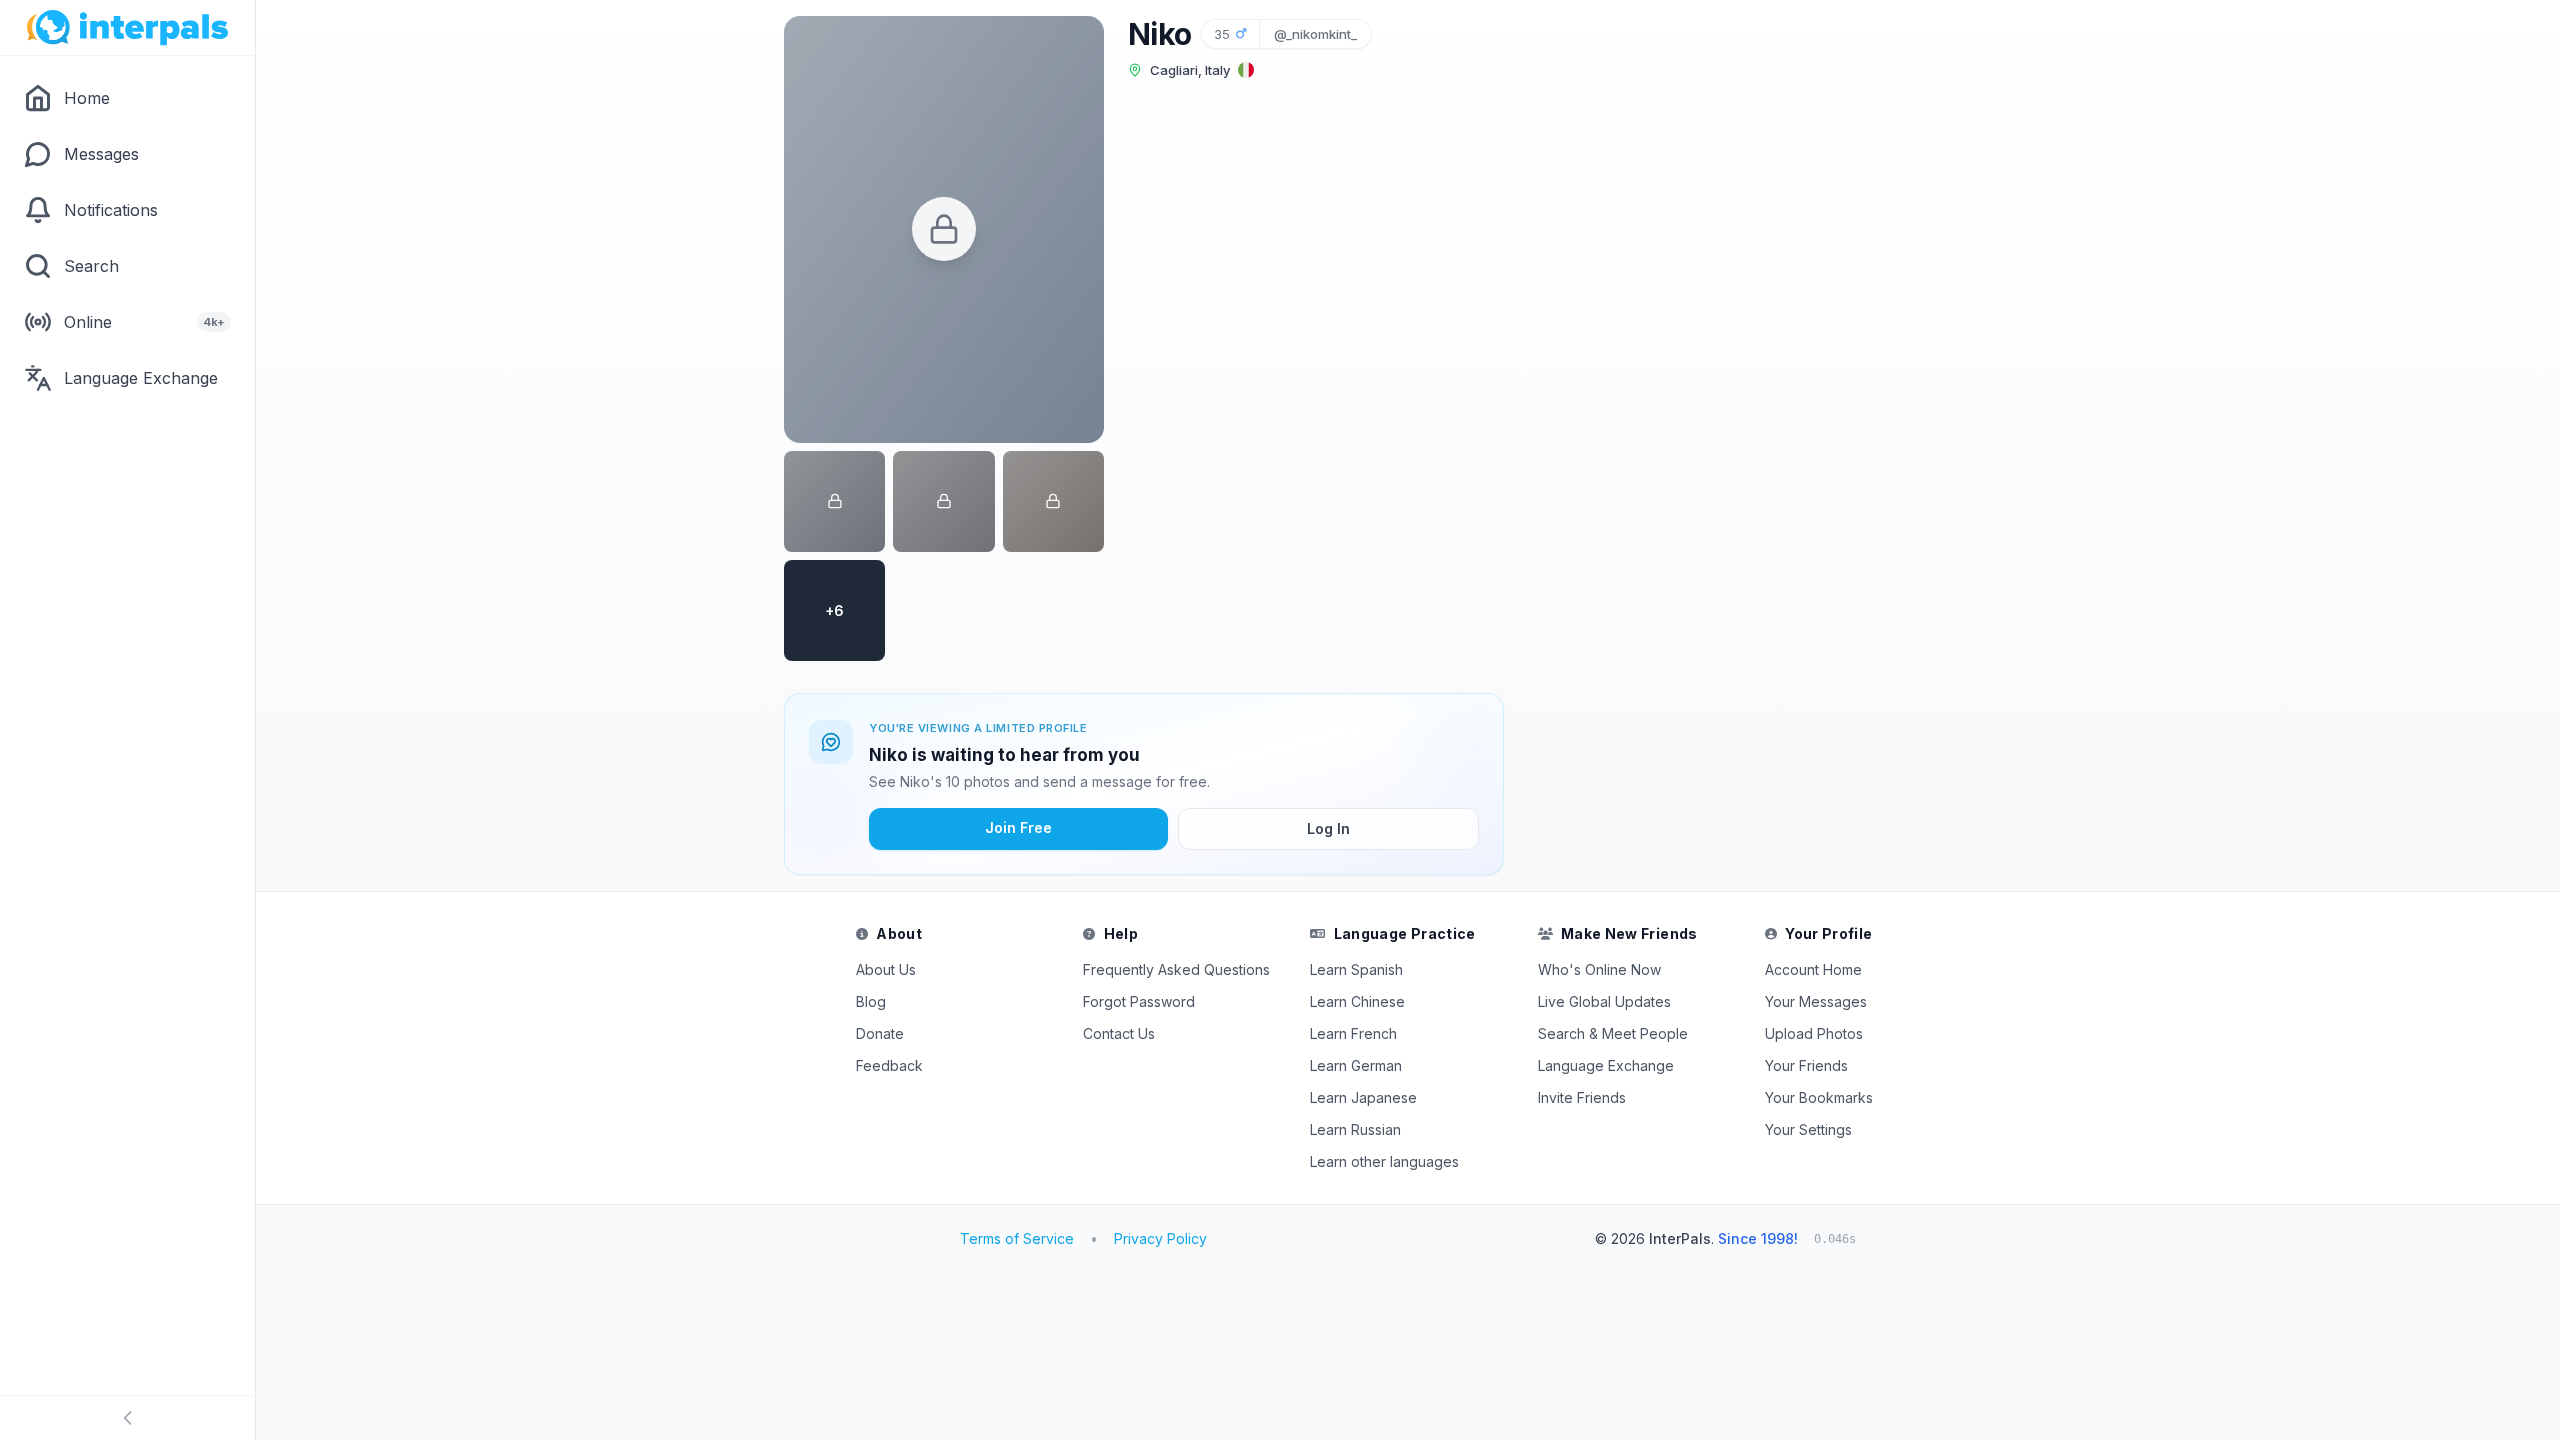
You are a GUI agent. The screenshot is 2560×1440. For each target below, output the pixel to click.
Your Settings (1808, 1129)
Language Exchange (1606, 1065)
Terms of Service (1017, 1238)
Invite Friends (1582, 1097)
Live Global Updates (1604, 1001)
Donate (880, 1033)
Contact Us (1119, 1033)
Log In (1328, 828)
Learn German (1356, 1065)
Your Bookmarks (1819, 1097)
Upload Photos (1814, 1033)
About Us (886, 969)
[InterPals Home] (127, 28)
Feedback (889, 1065)
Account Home (1813, 969)
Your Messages (1816, 1001)
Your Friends (1806, 1065)
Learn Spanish (1356, 969)
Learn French (1353, 1033)
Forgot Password (1139, 1001)
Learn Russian (1355, 1129)
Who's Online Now (1599, 969)
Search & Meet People (1613, 1033)
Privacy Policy (1160, 1238)
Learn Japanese (1363, 1097)
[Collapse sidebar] (127, 1418)
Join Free (1018, 827)
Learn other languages (1384, 1161)
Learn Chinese (1357, 1001)
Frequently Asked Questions (1176, 969)
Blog (871, 1001)
